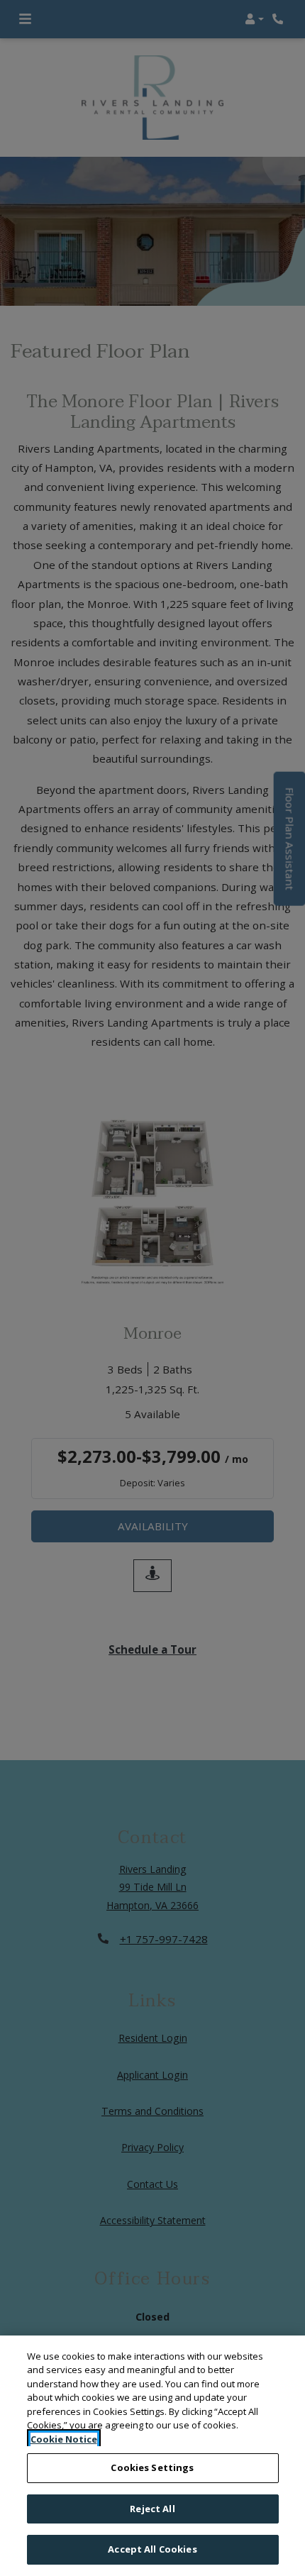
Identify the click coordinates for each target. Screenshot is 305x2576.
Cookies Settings (152, 2467)
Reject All (152, 2509)
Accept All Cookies (152, 2549)
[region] (152, 2456)
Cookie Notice (64, 2439)
